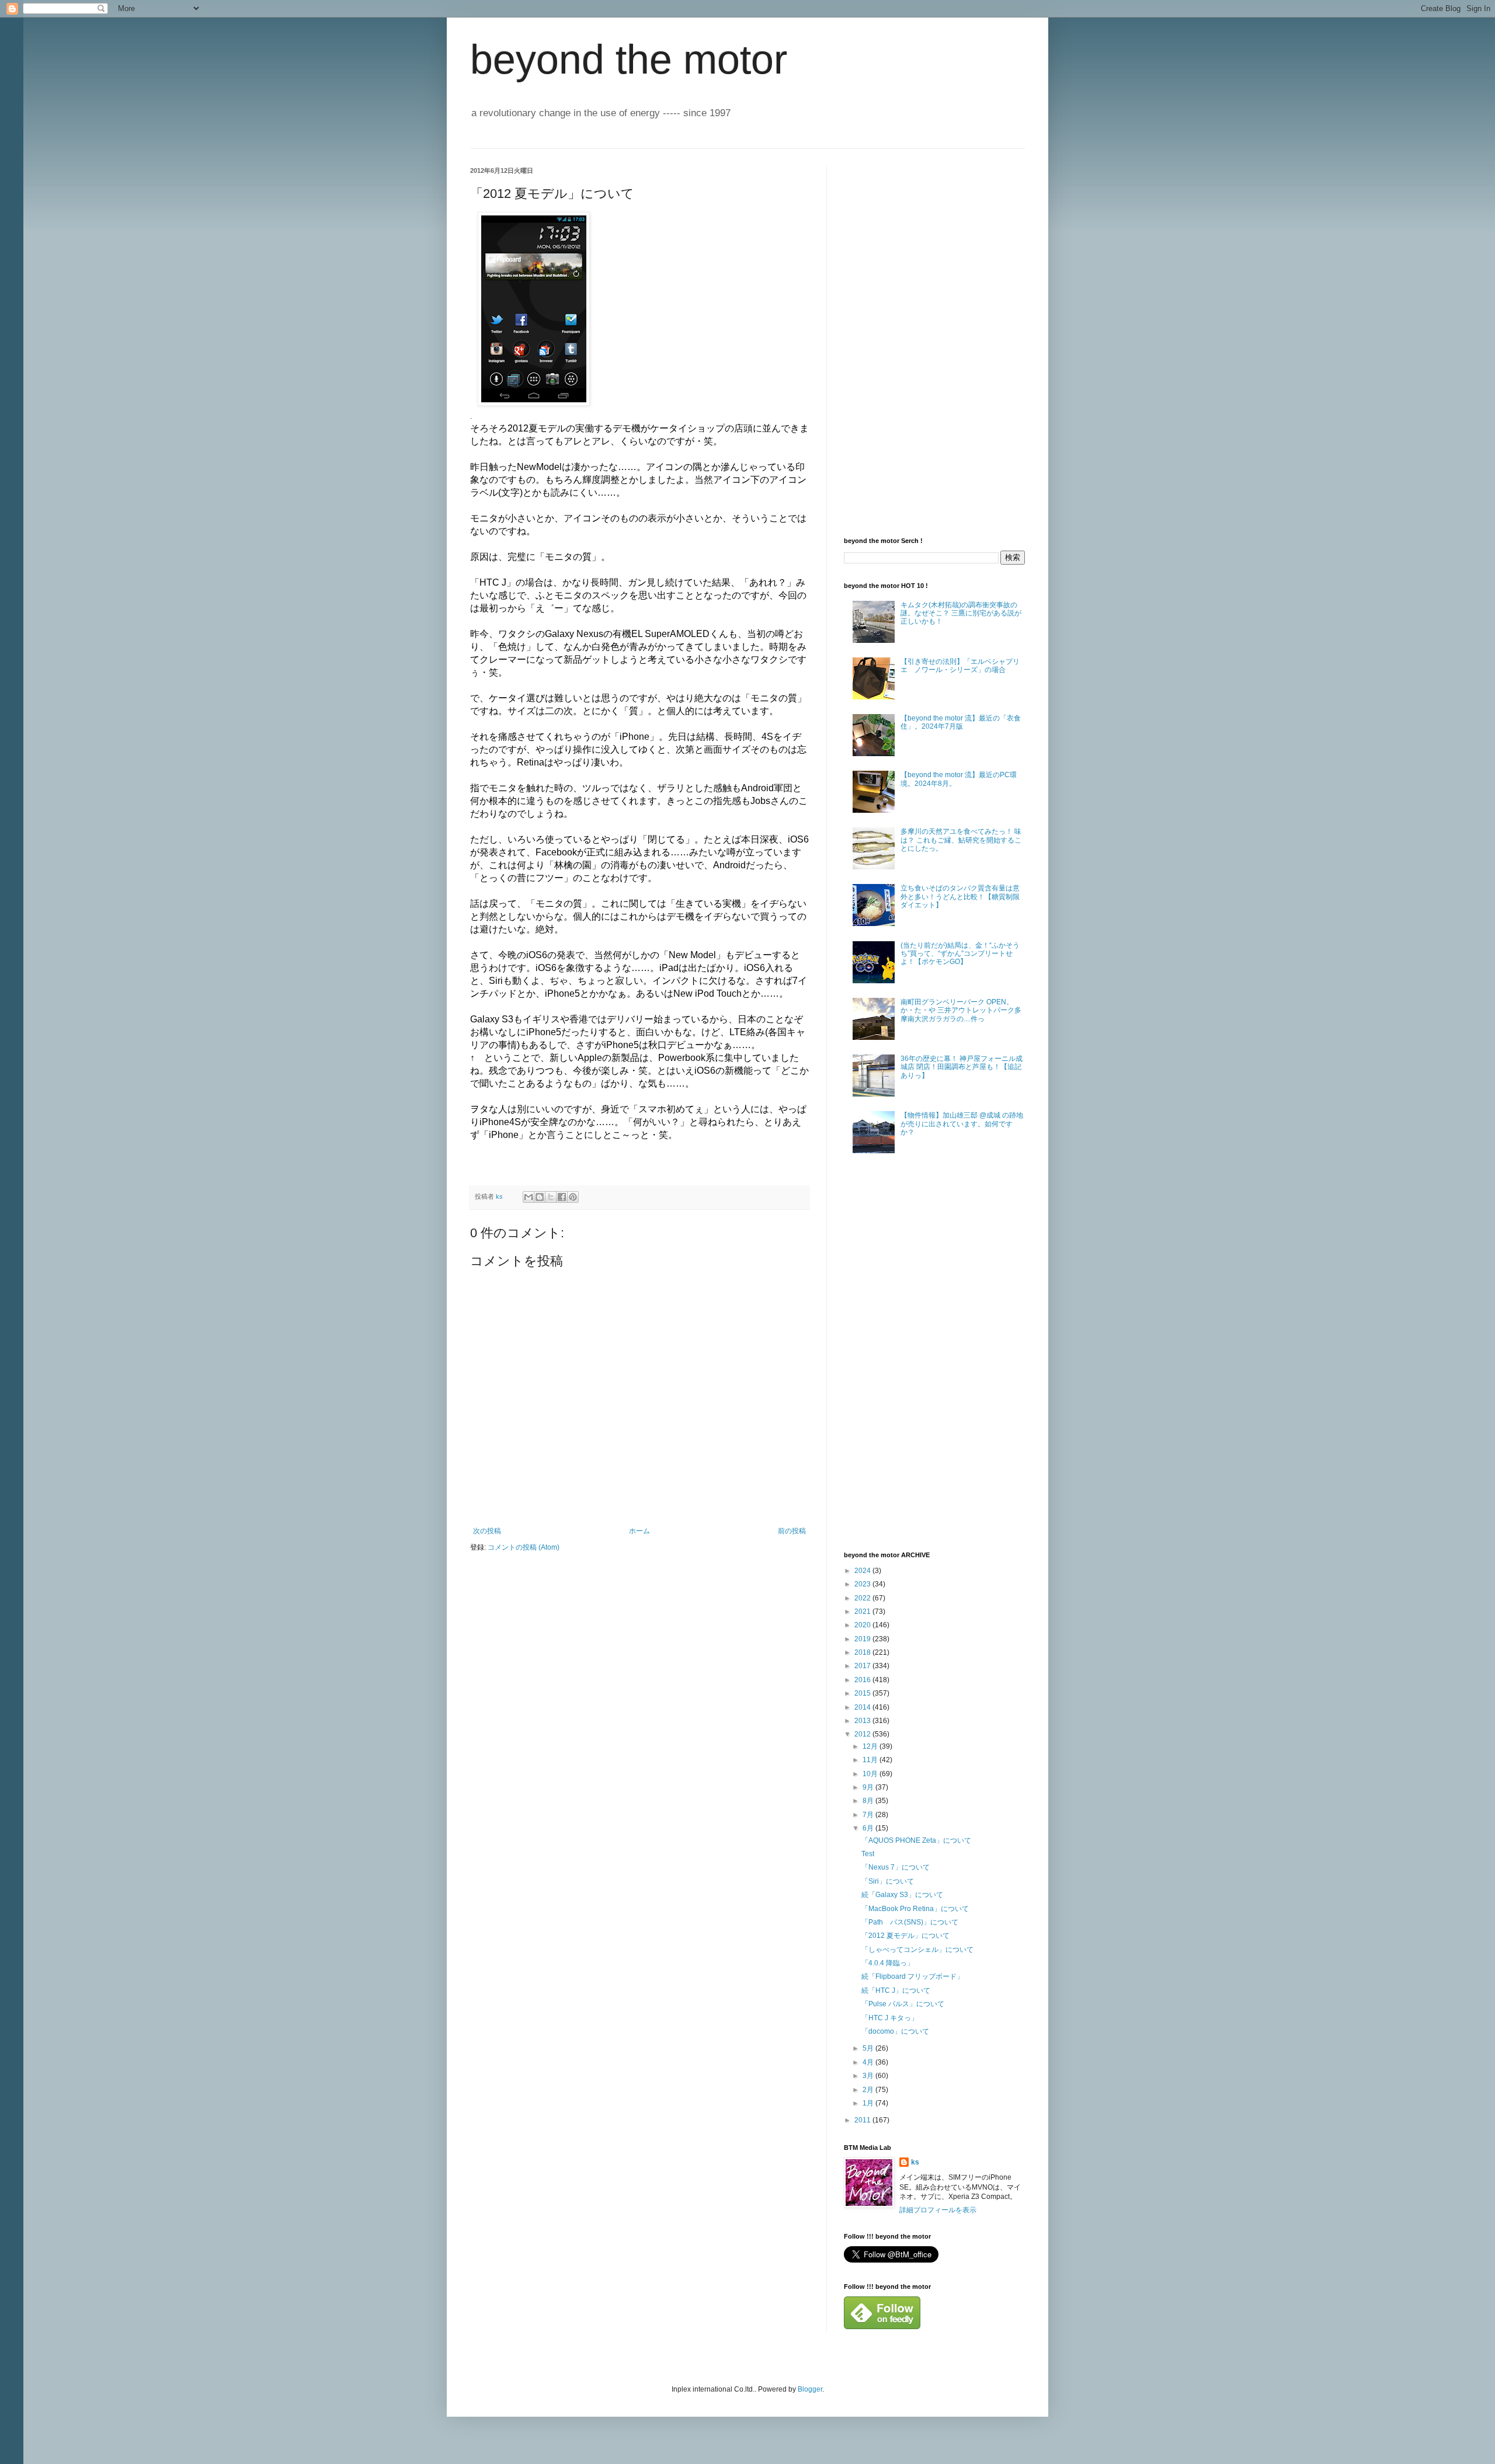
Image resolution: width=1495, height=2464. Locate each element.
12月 (871, 1746)
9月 (869, 1787)
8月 (869, 1801)
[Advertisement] (931, 342)
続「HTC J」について (896, 1990)
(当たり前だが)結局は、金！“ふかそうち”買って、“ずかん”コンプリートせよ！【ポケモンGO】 (960, 954)
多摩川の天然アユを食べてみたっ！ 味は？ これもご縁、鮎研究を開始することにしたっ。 (961, 840)
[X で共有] (551, 1197)
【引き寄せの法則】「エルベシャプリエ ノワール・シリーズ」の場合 (960, 666)
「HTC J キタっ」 (890, 2018)
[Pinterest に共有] (573, 1197)
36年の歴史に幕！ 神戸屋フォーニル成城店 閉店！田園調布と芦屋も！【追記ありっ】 (962, 1067)
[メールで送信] (529, 1197)
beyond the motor (629, 60)
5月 (869, 2048)
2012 (863, 1734)
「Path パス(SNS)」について (910, 1922)
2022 (863, 1598)
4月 (869, 2062)
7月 (869, 1815)
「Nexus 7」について (896, 1867)
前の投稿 (792, 1531)
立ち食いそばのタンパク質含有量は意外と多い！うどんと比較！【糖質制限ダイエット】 (960, 897)
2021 (863, 1612)
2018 (863, 1652)
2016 (863, 1680)
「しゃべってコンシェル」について (917, 1950)
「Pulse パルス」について (903, 2004)
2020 (863, 1625)
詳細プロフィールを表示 (938, 2210)
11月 (871, 1760)
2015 (863, 1693)
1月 (869, 2103)
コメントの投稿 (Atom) (524, 1547)
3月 (869, 2076)
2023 (863, 1584)
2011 (863, 2120)
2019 (863, 1639)
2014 (863, 1707)
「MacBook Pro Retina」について (915, 1909)
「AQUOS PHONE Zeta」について (916, 1840)
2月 (869, 2090)
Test (868, 1854)
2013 (863, 1721)
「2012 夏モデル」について (905, 1936)
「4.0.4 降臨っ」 (888, 1963)
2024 (863, 1571)
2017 (863, 1666)
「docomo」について (895, 2031)
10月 (871, 1774)
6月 (869, 1828)
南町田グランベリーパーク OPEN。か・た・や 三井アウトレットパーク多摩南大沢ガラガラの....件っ (961, 1010)
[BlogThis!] (540, 1197)
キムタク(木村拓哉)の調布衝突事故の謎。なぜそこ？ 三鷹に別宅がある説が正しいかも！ (961, 613)
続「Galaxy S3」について (902, 1895)
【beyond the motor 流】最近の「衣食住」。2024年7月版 (961, 722)
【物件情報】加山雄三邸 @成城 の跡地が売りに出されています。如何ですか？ (962, 1124)
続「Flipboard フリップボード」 (912, 1976)
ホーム (639, 1531)
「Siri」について (888, 1881)
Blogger (810, 2389)
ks (915, 2162)
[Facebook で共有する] (562, 1197)
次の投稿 (487, 1531)
